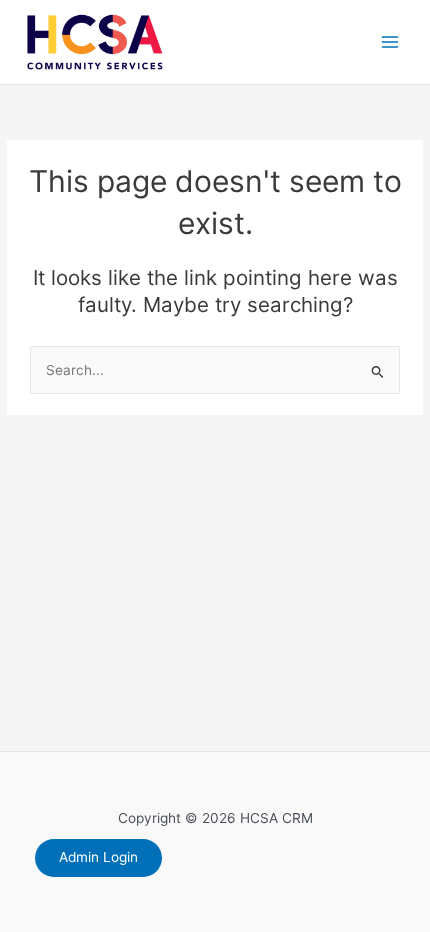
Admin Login (98, 857)
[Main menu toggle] (390, 42)
